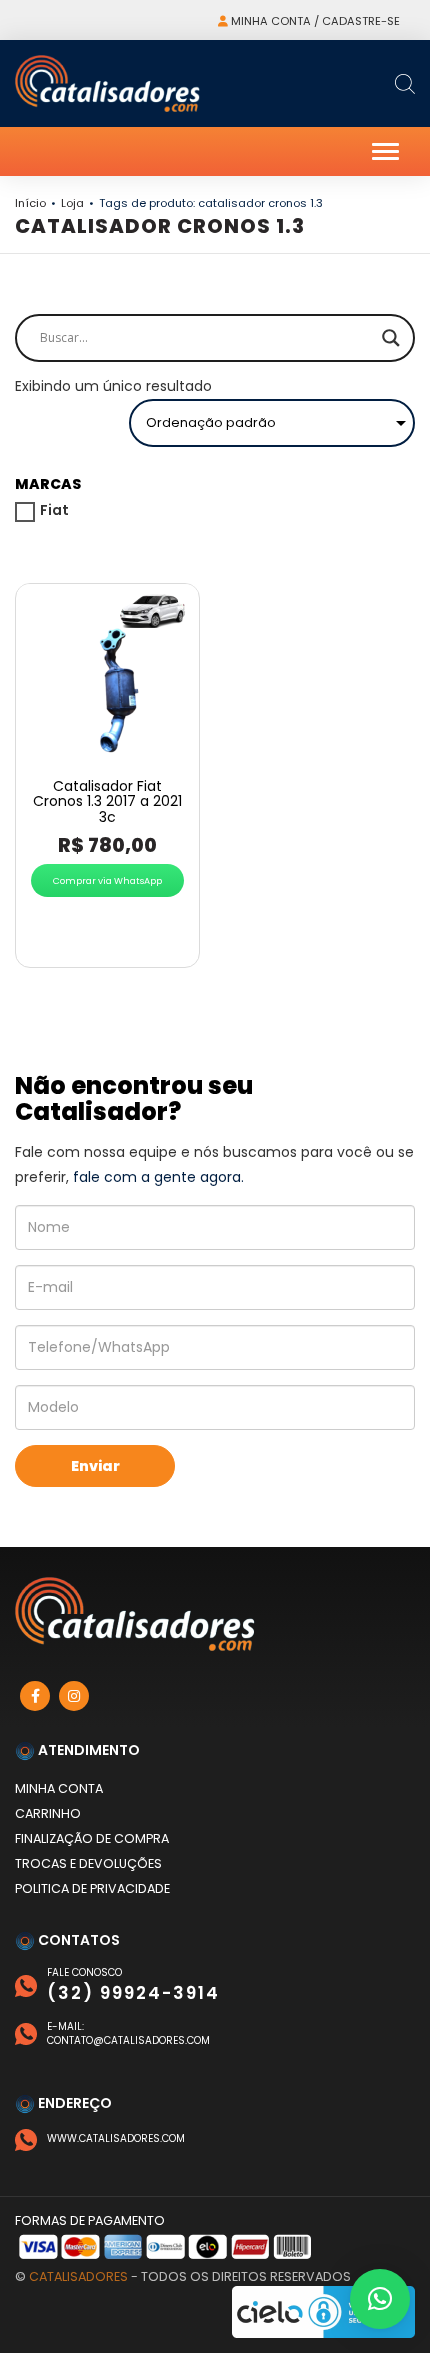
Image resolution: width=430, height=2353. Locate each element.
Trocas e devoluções (88, 1863)
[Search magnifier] (391, 338)
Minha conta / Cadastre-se (314, 21)
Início (30, 203)
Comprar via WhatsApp (107, 880)
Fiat (54, 510)
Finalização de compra (92, 1838)
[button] (380, 2299)
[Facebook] (35, 1696)
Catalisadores (78, 2276)
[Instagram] (74, 1696)
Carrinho (48, 1813)
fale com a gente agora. (158, 1177)
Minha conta (59, 1788)
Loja (72, 203)
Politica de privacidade (92, 1888)
